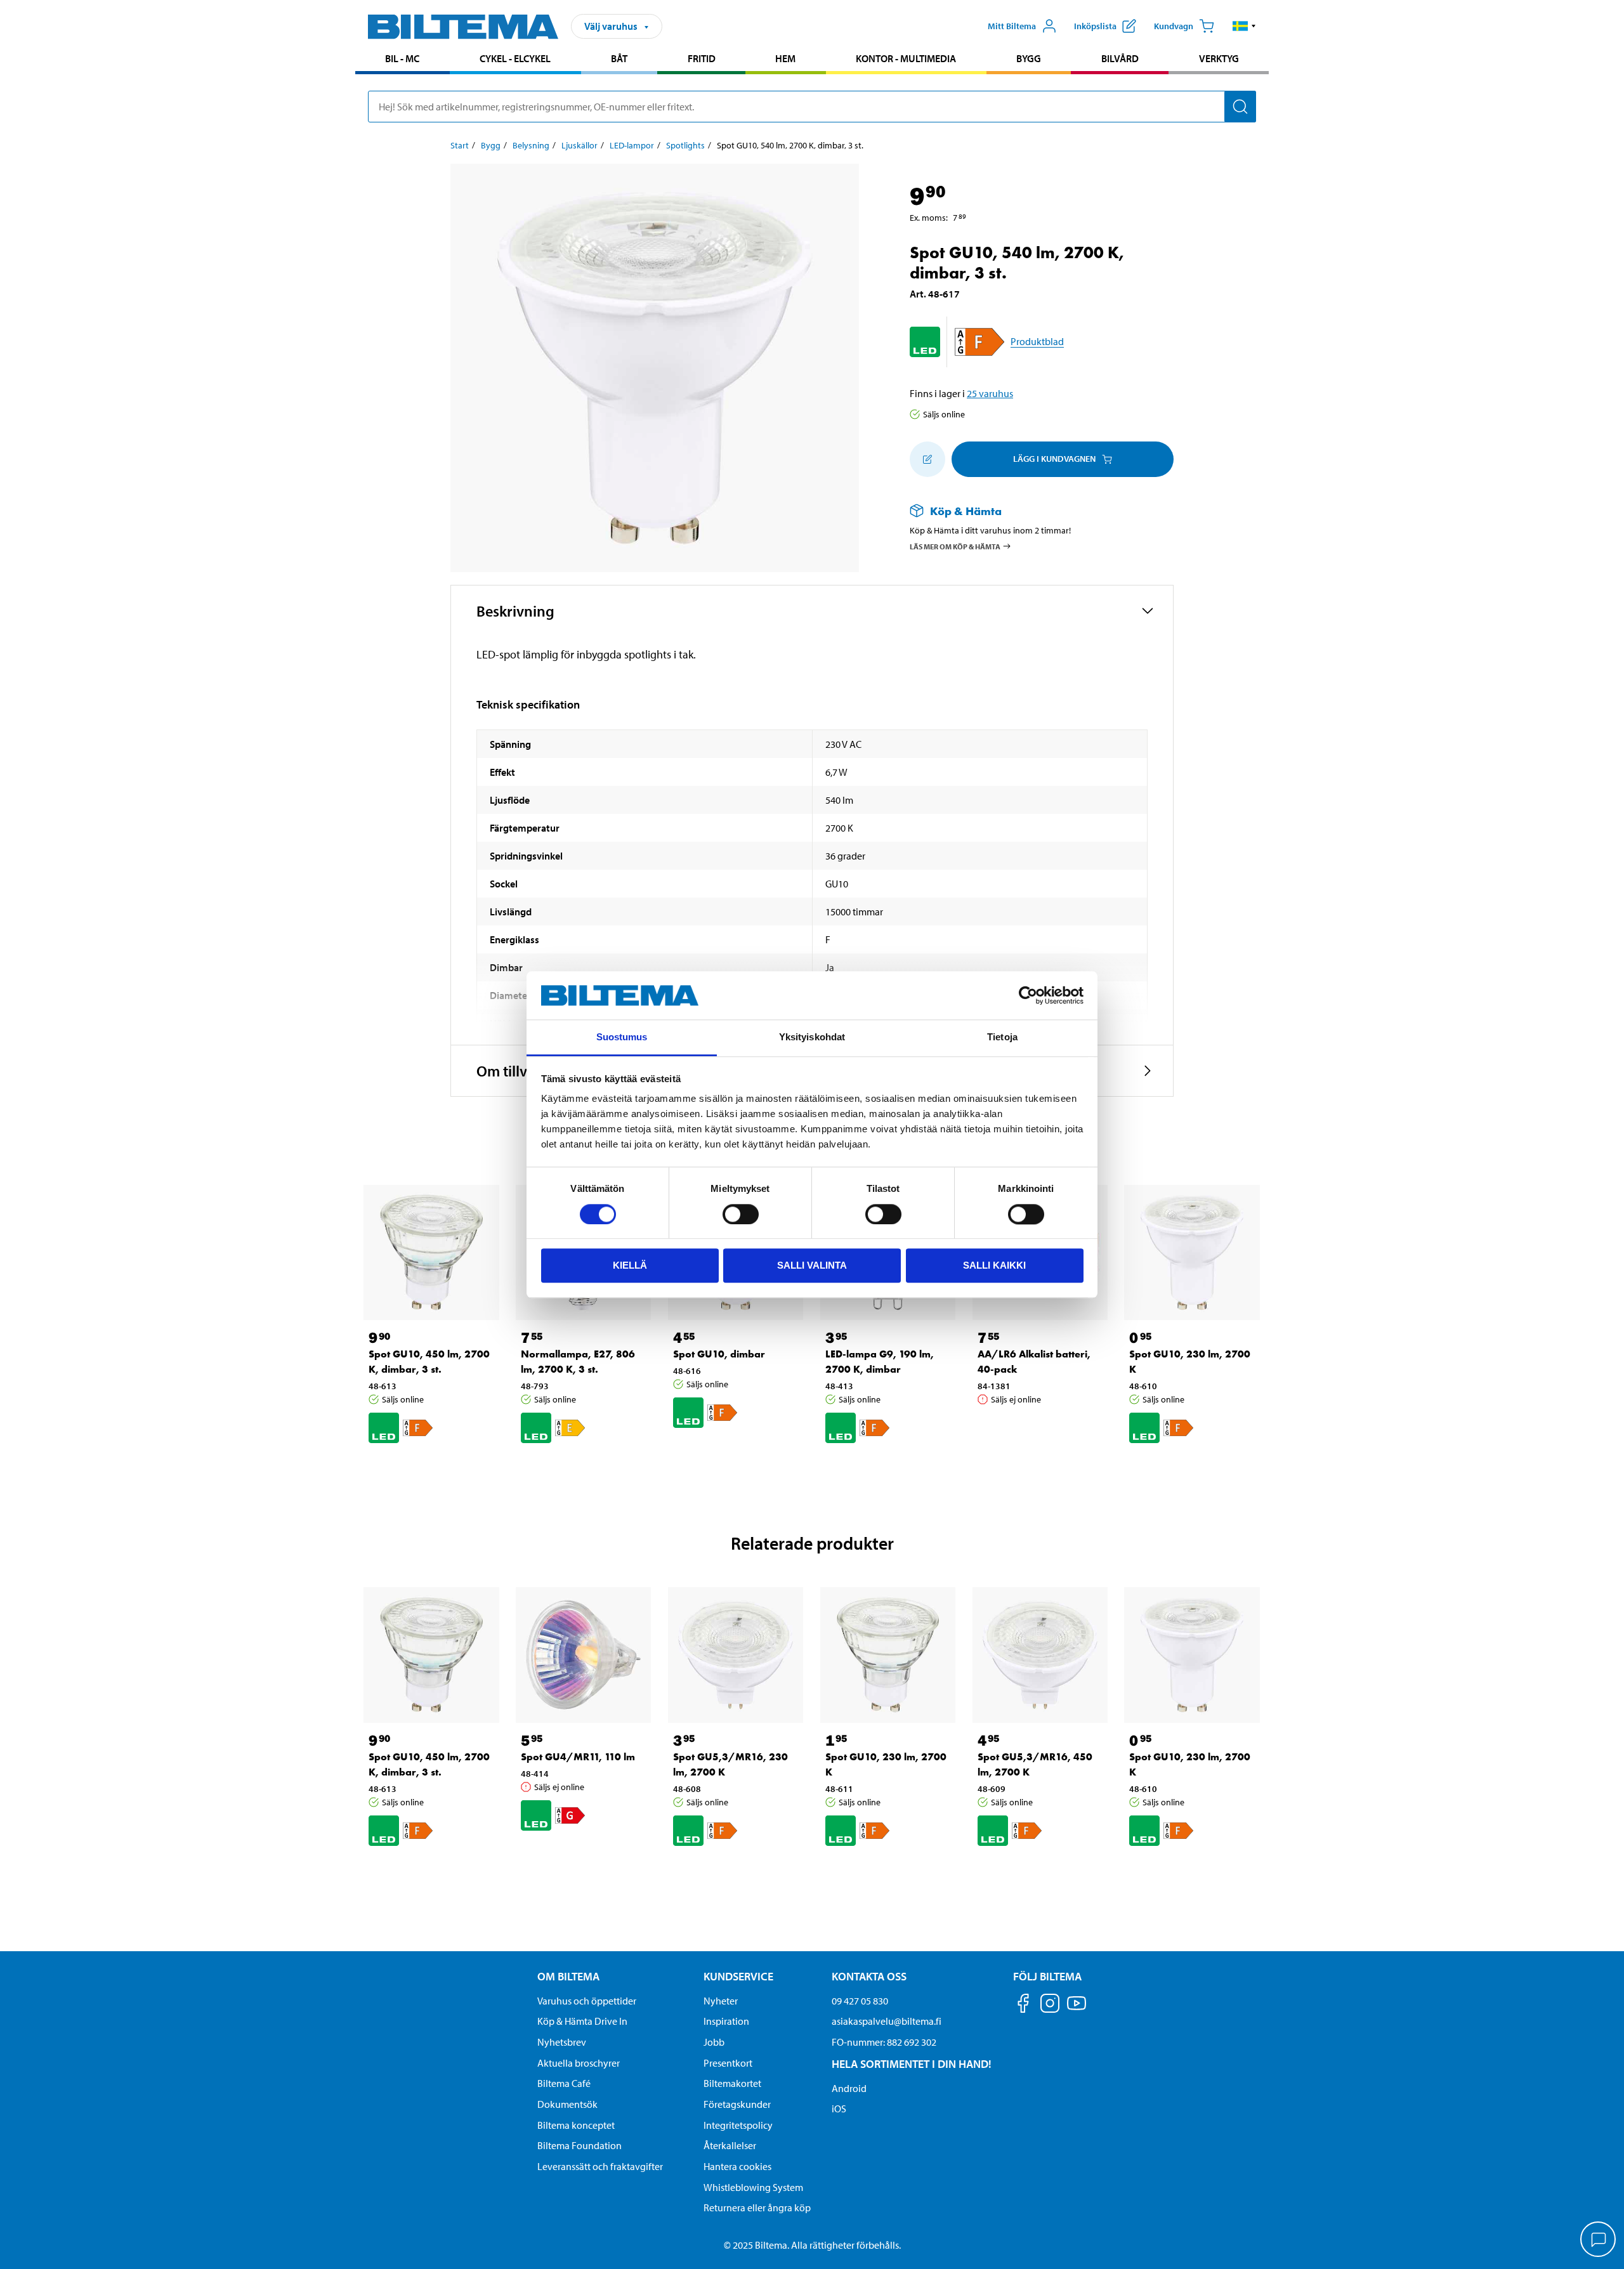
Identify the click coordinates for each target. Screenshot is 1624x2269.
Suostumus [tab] (622, 1037)
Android (849, 2088)
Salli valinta (812, 1265)
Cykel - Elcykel (515, 58)
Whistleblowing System (753, 2187)
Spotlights (685, 145)
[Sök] (1240, 107)
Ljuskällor (580, 145)
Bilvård (1120, 58)
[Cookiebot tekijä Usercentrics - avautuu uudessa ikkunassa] (1028, 995)
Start (460, 145)
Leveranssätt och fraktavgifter (600, 2166)
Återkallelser (730, 2145)
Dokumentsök (567, 2104)
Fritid (702, 58)
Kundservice (738, 1976)
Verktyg (1219, 58)
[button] (1244, 26)
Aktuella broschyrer (579, 2063)
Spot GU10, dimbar (719, 1354)
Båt (619, 58)
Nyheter (721, 2001)
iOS (839, 2109)
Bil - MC (402, 58)
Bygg (1029, 58)
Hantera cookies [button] (737, 2166)
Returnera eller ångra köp (757, 2207)
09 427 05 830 (860, 2001)
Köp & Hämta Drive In (582, 2021)
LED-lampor (632, 145)
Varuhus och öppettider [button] (587, 2001)
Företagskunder (737, 2104)
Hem (785, 58)
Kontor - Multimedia (906, 58)
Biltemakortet (732, 2083)
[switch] (741, 1214)
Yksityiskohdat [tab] (812, 1037)
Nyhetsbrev (562, 2042)
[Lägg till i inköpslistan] (927, 459)
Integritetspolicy (738, 2125)
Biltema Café (564, 2083)
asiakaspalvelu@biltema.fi (887, 2021)
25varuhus (990, 393)
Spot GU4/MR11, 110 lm (578, 1757)
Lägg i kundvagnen (1054, 459)
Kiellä (630, 1265)
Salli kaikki (994, 1265)
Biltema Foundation (580, 2145)
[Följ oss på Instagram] (1050, 2005)
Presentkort (728, 2063)
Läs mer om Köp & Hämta (955, 546)
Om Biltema (568, 1976)
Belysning (531, 145)
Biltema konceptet (576, 2125)
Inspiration (726, 2021)
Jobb (714, 2042)
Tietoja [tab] (1002, 1037)
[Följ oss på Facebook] (1023, 2005)
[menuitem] (403, 60)
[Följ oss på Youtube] (1077, 2009)
